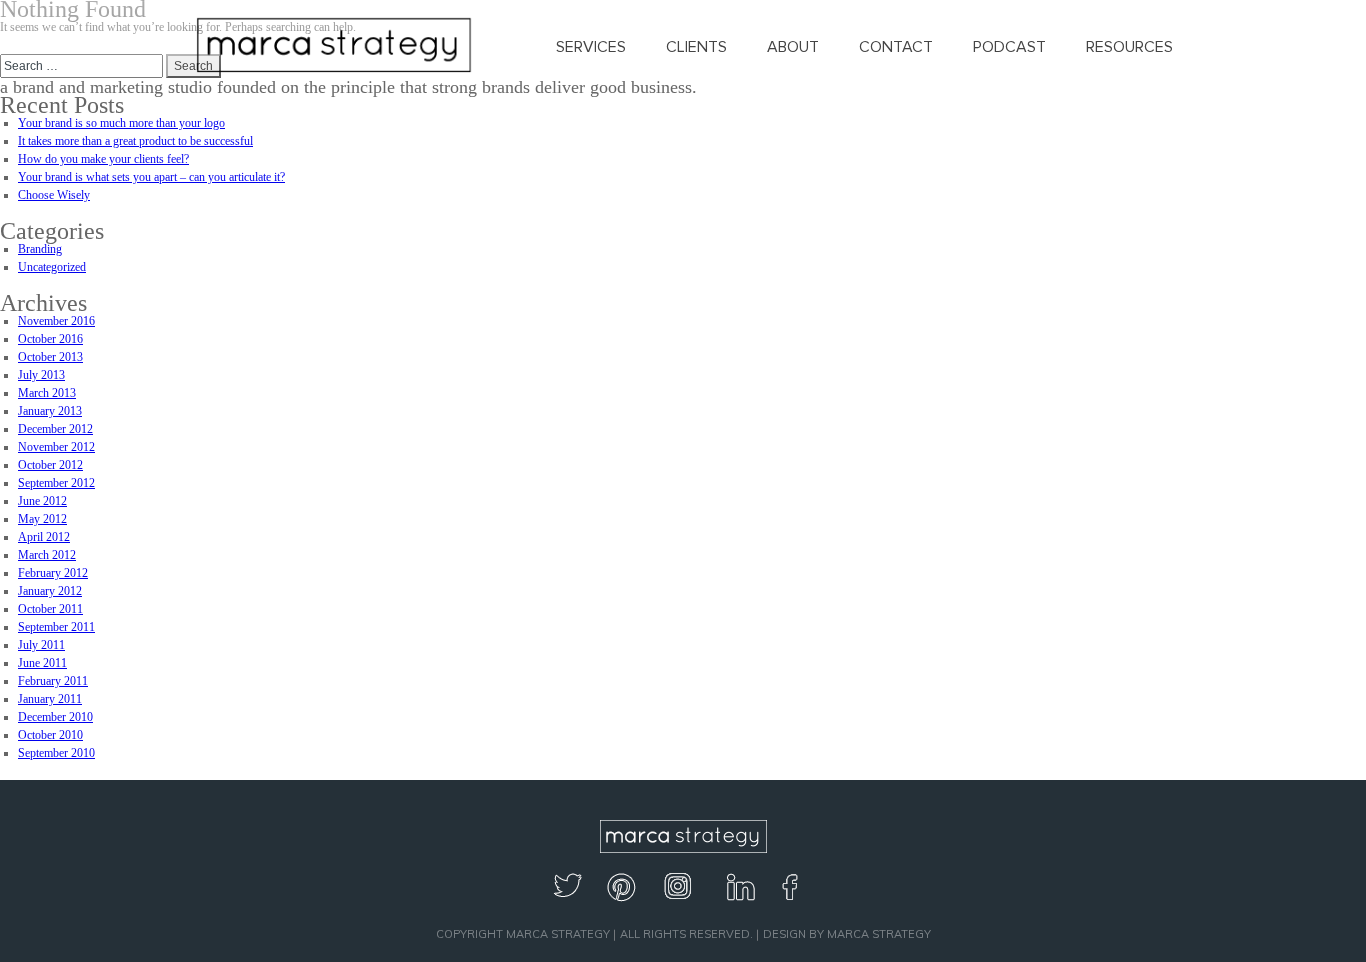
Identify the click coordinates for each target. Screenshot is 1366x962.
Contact (896, 47)
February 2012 (53, 573)
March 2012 (47, 555)
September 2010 (56, 753)
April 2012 (44, 537)
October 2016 (50, 339)
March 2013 (47, 393)
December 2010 (55, 717)
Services (591, 47)
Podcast (1009, 47)
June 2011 (42, 663)
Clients (696, 47)
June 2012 (42, 501)
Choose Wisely (54, 195)
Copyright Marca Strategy (523, 934)
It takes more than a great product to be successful (135, 141)
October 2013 (50, 357)
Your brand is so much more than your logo (121, 123)
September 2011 (56, 627)
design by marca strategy (847, 934)
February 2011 (53, 681)
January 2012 (50, 591)
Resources (1129, 47)
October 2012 (50, 465)
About (793, 47)
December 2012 (55, 429)
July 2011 (41, 645)
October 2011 (50, 609)
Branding (40, 249)
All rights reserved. (686, 934)
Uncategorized (52, 267)
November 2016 (56, 321)
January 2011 (50, 699)
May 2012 (42, 519)
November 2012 (56, 447)
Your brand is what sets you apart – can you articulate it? (151, 177)
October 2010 (50, 735)
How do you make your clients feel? (103, 159)
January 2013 (50, 411)
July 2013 (41, 375)
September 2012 (56, 483)
